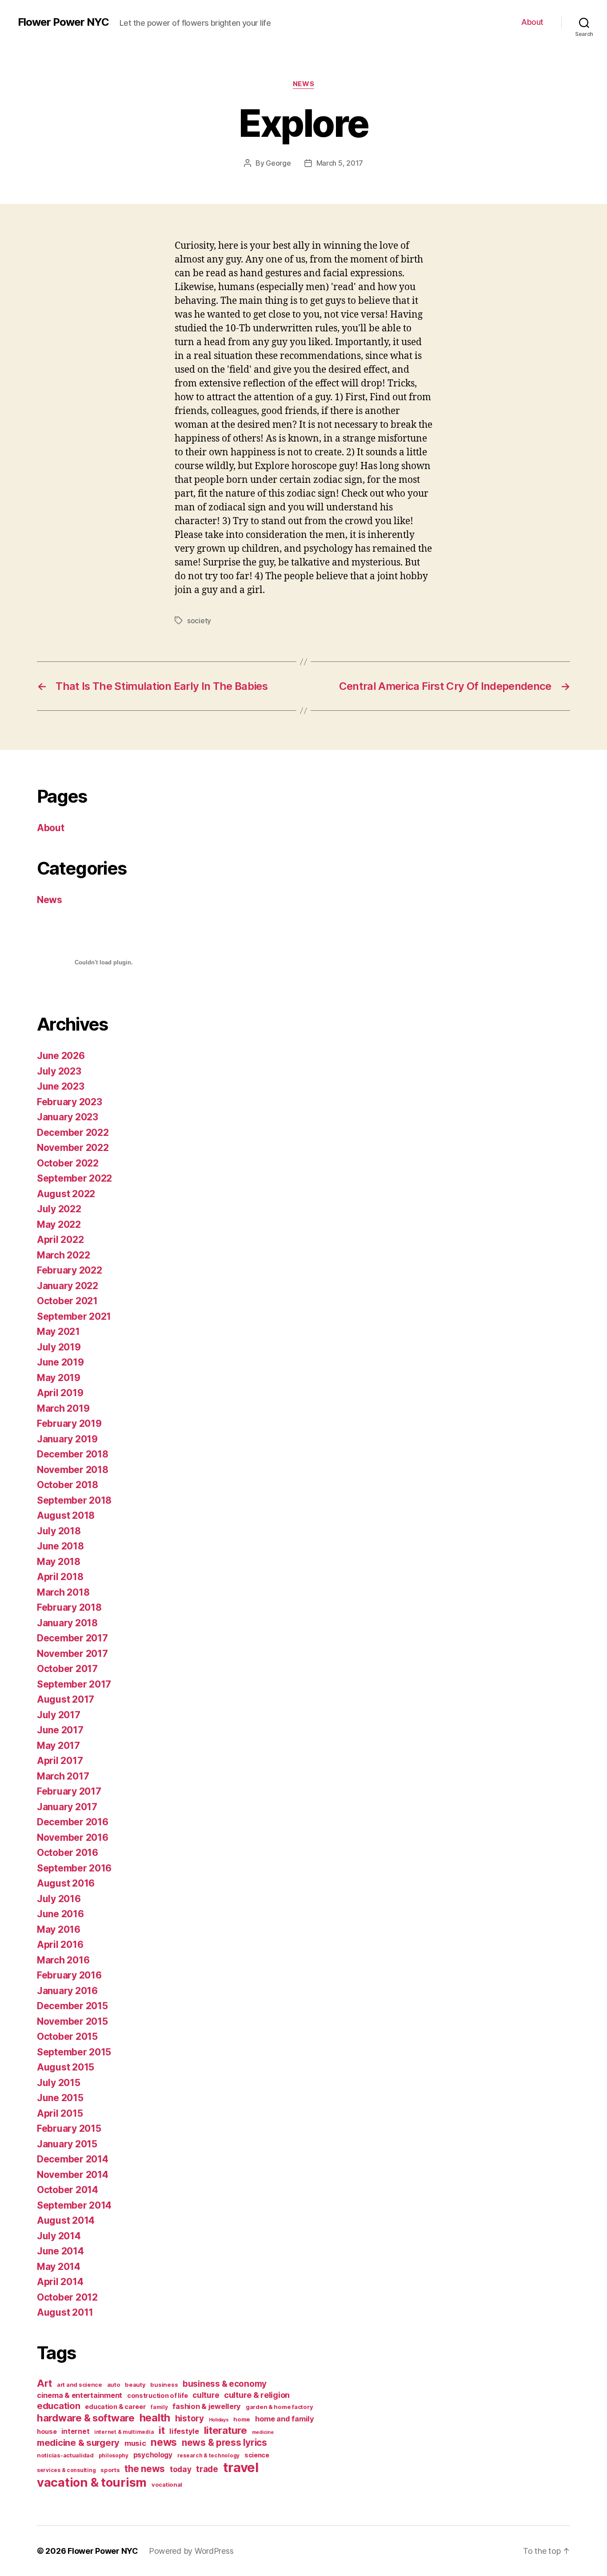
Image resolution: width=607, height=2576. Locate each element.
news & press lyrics (224, 2443)
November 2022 (73, 1148)
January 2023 (68, 1117)
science (257, 2455)
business (164, 2385)
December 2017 (72, 1638)
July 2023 (59, 1071)
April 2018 (60, 1577)
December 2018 (73, 1454)
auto (114, 2385)
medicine (263, 2432)
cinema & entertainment (80, 2395)
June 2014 (60, 2251)
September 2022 (74, 1178)
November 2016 (73, 1837)
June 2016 (60, 1914)
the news (145, 2469)
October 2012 (67, 2297)
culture (206, 2395)
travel (241, 2467)
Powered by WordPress (191, 2551)
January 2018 (67, 1623)
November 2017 (72, 1654)
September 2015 (74, 2052)
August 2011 (65, 2312)
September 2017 (74, 1684)
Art (44, 2383)
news (164, 2442)
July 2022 (59, 1209)
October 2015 (67, 2037)
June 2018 (60, 1546)
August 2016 (66, 1883)
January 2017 (67, 1807)
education (59, 2406)
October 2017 (67, 1669)
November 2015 (72, 2021)
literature (226, 2430)
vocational (167, 2484)
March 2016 (63, 1960)
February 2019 (69, 1423)
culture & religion (257, 2395)
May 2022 (59, 1224)
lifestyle (184, 2431)
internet (75, 2431)
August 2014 (66, 2220)
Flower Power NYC (63, 22)
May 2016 (59, 1929)
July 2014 (59, 2236)
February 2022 (70, 1270)
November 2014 (73, 2175)
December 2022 (73, 1133)
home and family (285, 2419)
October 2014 (68, 2190)
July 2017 (59, 1715)
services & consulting (66, 2470)
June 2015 (60, 2098)
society (199, 621)
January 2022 (68, 1286)
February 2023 (70, 1102)
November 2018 (73, 1470)
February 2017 (69, 1791)
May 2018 (59, 1562)
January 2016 (67, 1991)
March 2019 (63, 1408)
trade (207, 2469)
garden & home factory (279, 2407)
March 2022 (63, 1255)
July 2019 (59, 1347)
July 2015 (59, 2083)
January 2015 (67, 2144)
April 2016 (60, 1945)
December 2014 (73, 2159)
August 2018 (66, 1515)
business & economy (225, 2384)
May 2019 (59, 1378)
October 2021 (67, 1301)
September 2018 (74, 1500)
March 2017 (63, 1776)
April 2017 (60, 1761)
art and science (80, 2385)
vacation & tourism (92, 2482)
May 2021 (58, 1332)
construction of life (158, 2395)
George (278, 163)
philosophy (114, 2455)
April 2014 (60, 2282)
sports (110, 2470)
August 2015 (66, 2067)
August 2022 (66, 1194)
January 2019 (67, 1439)
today (181, 2469)
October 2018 (68, 1485)
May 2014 (59, 2267)
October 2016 (68, 1853)
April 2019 (60, 1393)
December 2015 (72, 2006)
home (242, 2419)
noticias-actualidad (65, 2455)
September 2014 (74, 2205)
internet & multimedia (124, 2432)
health (155, 2418)
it (162, 2430)
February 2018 (69, 1607)
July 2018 (59, 1531)
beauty (135, 2385)
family (159, 2407)
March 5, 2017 (340, 163)
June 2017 (60, 1730)
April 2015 (60, 2113)
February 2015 (69, 2128)
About (532, 22)
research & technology (208, 2455)
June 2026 (61, 1056)
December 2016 (73, 1822)
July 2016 (59, 1899)
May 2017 (58, 1746)
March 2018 (63, 1592)
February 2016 (69, 1975)
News (303, 84)
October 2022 (68, 1163)
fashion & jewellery (207, 2406)
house (47, 2431)
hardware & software (86, 2418)
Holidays (219, 2420)
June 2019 (60, 1362)
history (190, 2419)
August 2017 (66, 1699)
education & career (115, 2407)
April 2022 (60, 1240)
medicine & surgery (78, 2443)
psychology (153, 2455)
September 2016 (74, 1868)
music (135, 2443)
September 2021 (74, 1316)
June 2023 (61, 1086)
